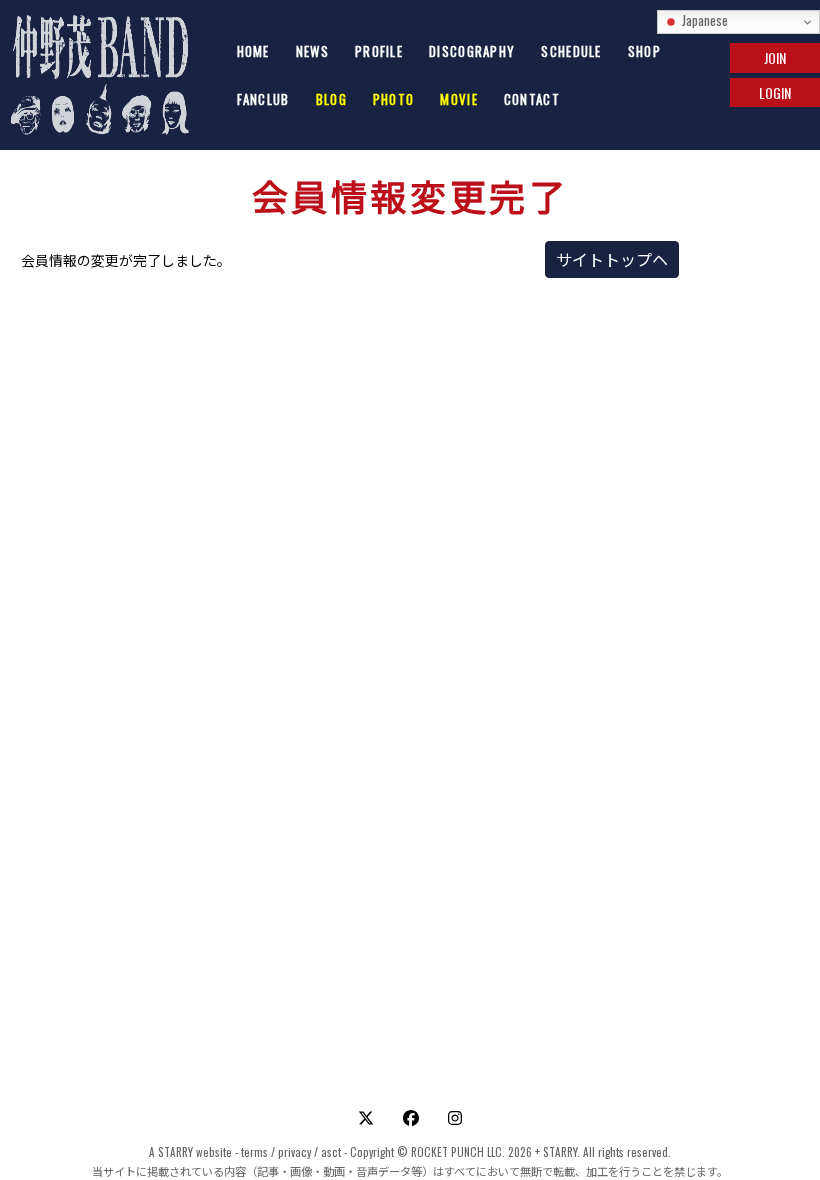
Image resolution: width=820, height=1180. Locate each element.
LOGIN (775, 92)
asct (331, 1152)
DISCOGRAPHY (472, 51)
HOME (253, 51)
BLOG (331, 99)
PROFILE (379, 51)
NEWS (312, 51)
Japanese (703, 20)
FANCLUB (263, 99)
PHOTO (394, 99)
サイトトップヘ (612, 259)
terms (254, 1152)
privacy (294, 1152)
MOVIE (459, 99)
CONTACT (532, 99)
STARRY (175, 1152)
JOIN (775, 57)
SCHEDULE (571, 51)
